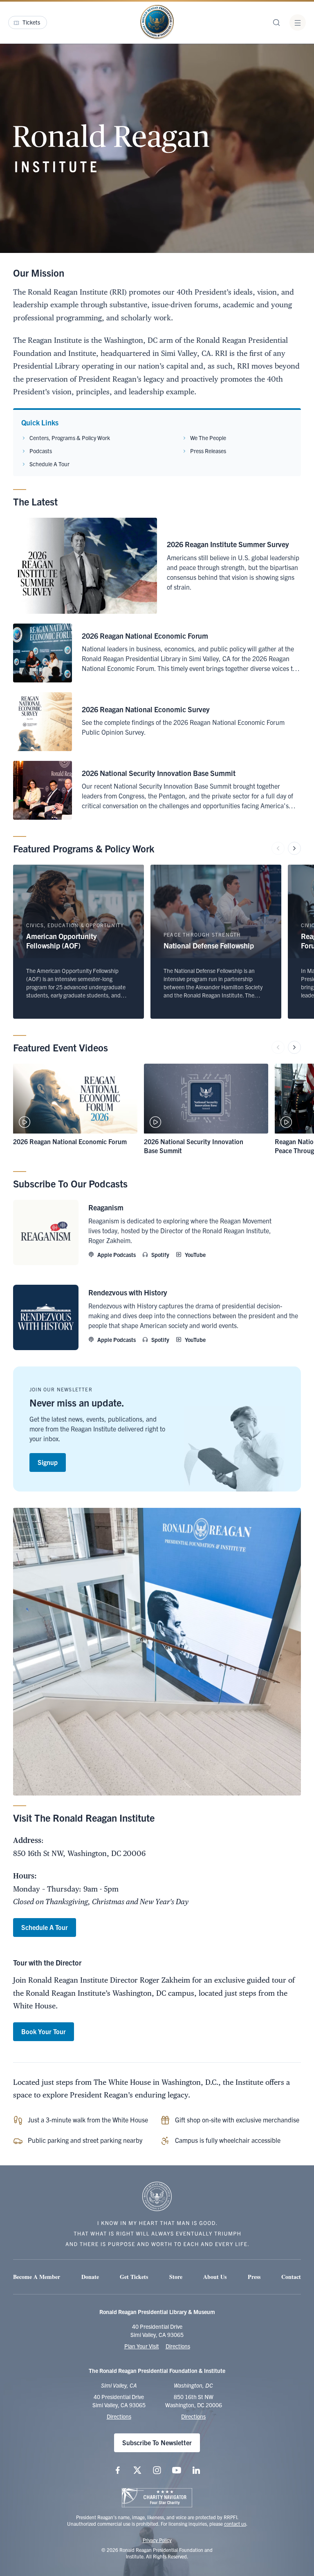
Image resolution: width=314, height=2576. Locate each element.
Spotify (160, 1254)
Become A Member (37, 2277)
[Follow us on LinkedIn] (196, 2470)
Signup (48, 1462)
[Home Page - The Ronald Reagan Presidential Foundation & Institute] (157, 22)
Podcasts (41, 451)
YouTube (195, 1254)
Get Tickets (134, 2277)
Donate (90, 2277)
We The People (208, 438)
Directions (178, 2346)
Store (176, 2277)
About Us (215, 2277)
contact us (235, 2523)
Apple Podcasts (117, 1254)
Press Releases (208, 451)
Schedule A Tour (49, 464)
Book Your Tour (44, 2031)
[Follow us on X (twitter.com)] (137, 2470)
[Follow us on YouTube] (177, 2470)
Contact (291, 2277)
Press (254, 2277)
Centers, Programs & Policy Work (70, 438)
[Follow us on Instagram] (157, 2470)
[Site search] (276, 22)
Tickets (31, 22)
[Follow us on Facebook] (118, 2470)
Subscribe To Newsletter (157, 2442)
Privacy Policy (157, 2540)
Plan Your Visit (142, 2346)
